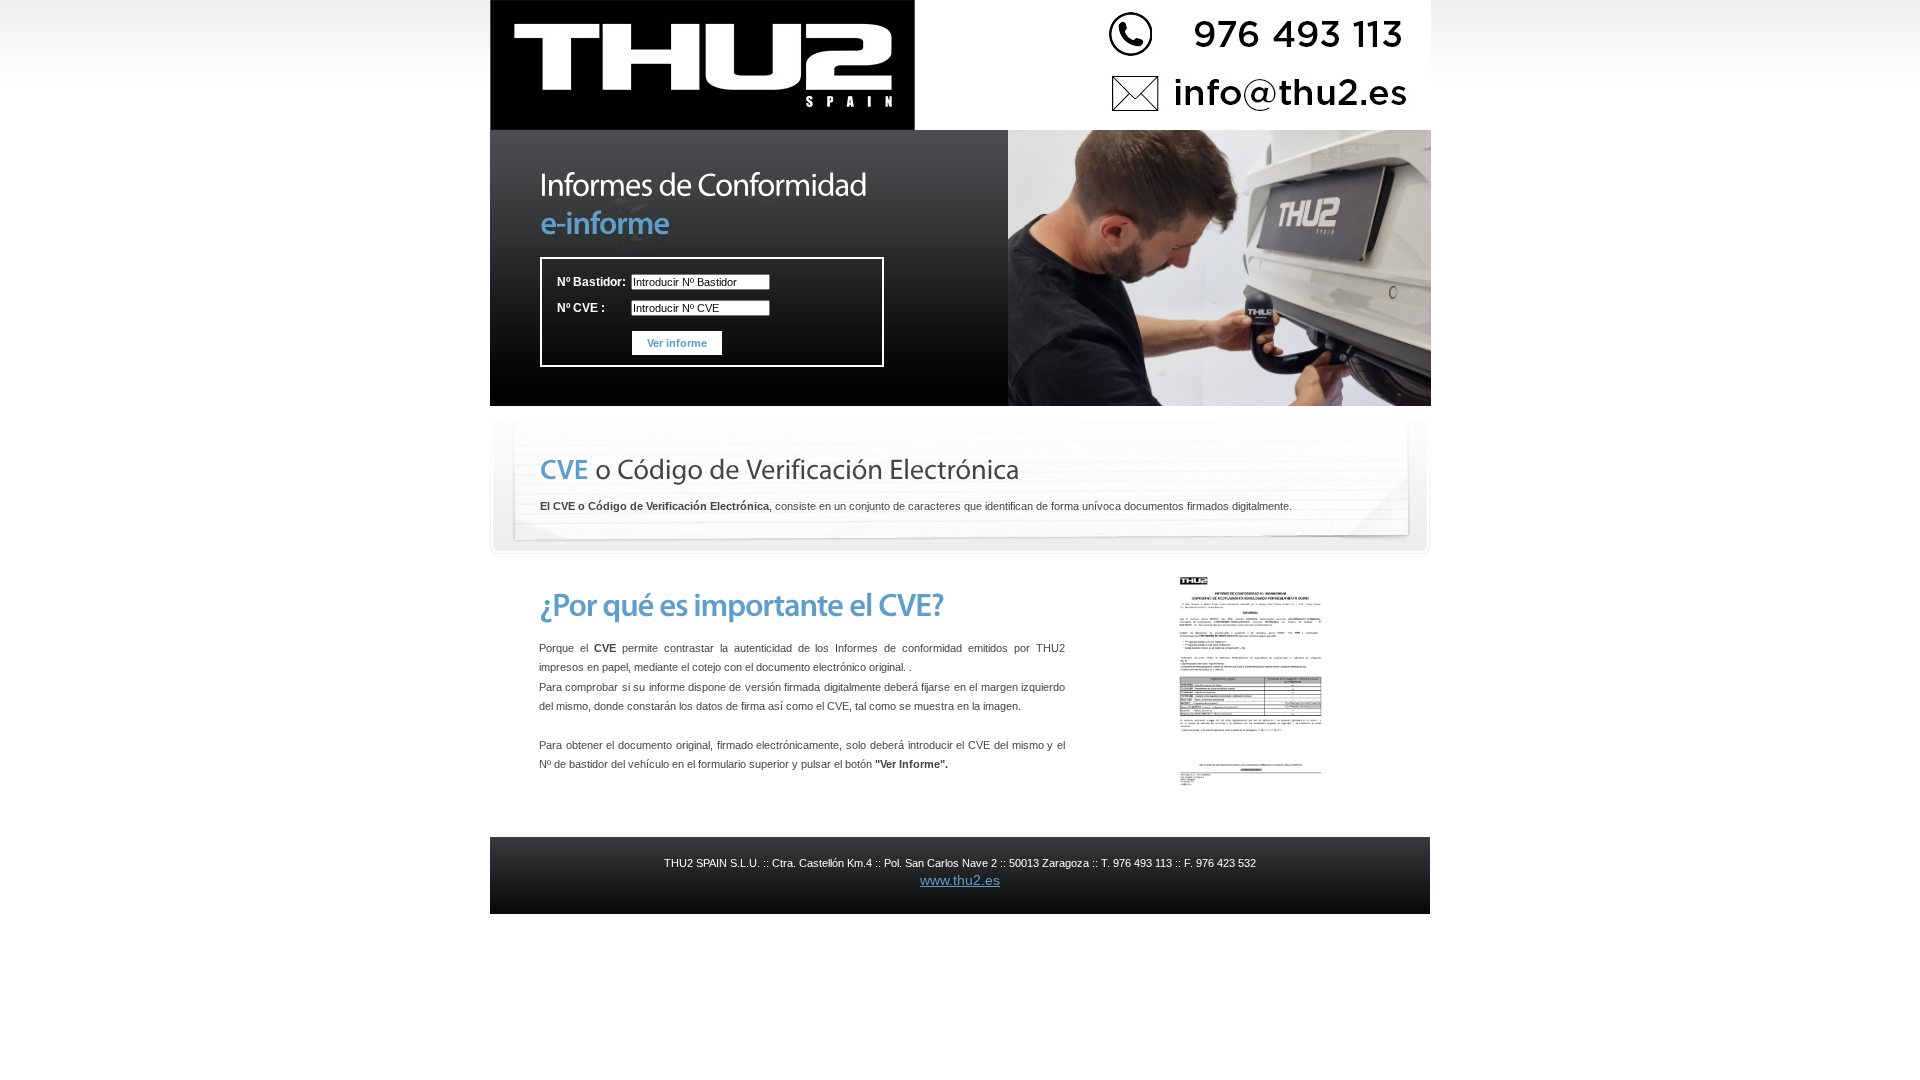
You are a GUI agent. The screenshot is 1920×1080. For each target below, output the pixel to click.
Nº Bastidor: (591, 282)
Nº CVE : (581, 308)
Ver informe (677, 343)
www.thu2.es (960, 880)
